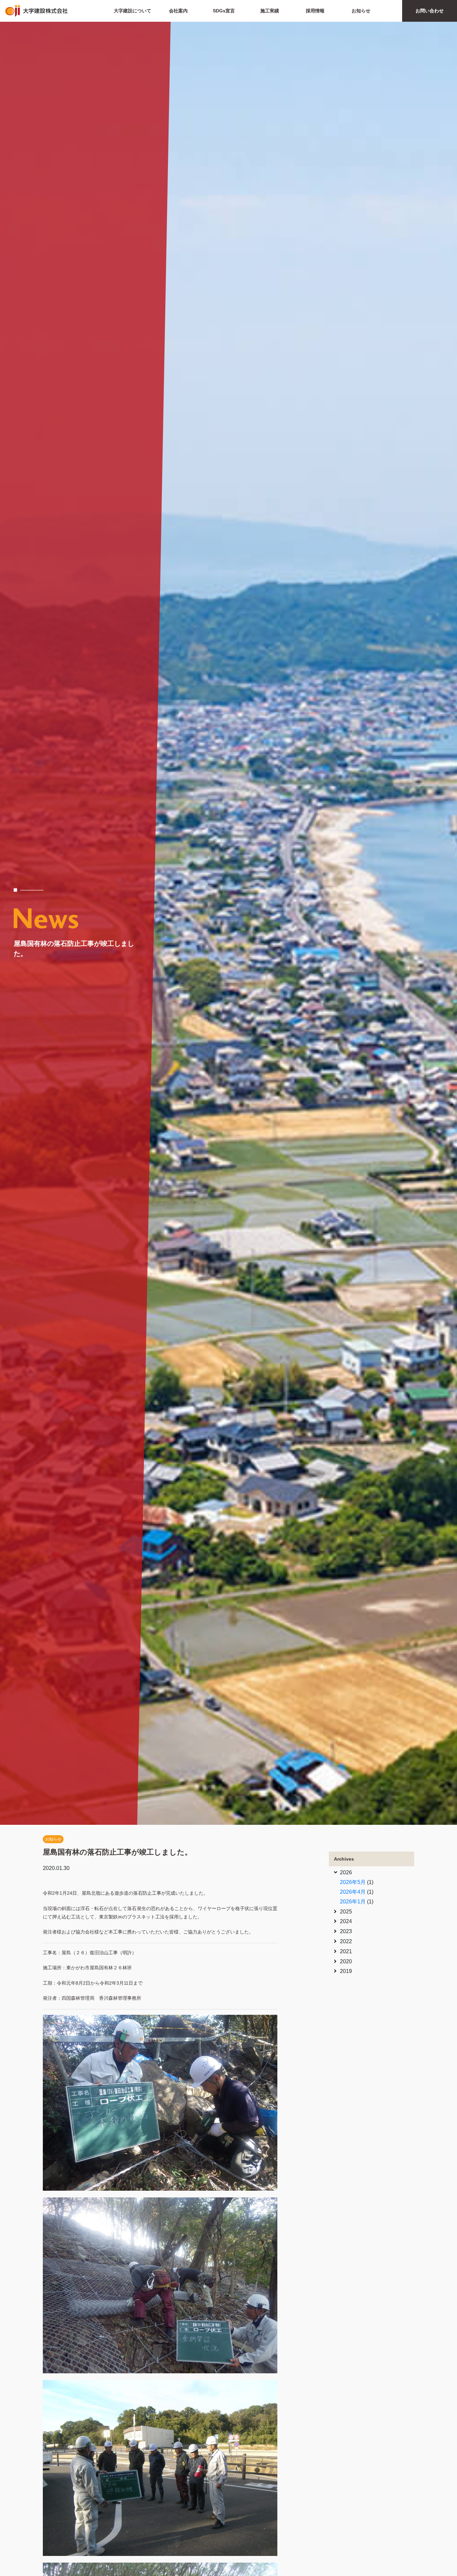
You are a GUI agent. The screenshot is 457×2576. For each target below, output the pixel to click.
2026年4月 (353, 1892)
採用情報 (315, 11)
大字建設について (132, 11)
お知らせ (361, 11)
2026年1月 (353, 1902)
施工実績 (270, 11)
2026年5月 (353, 1882)
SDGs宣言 (224, 11)
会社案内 (178, 11)
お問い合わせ (430, 11)
